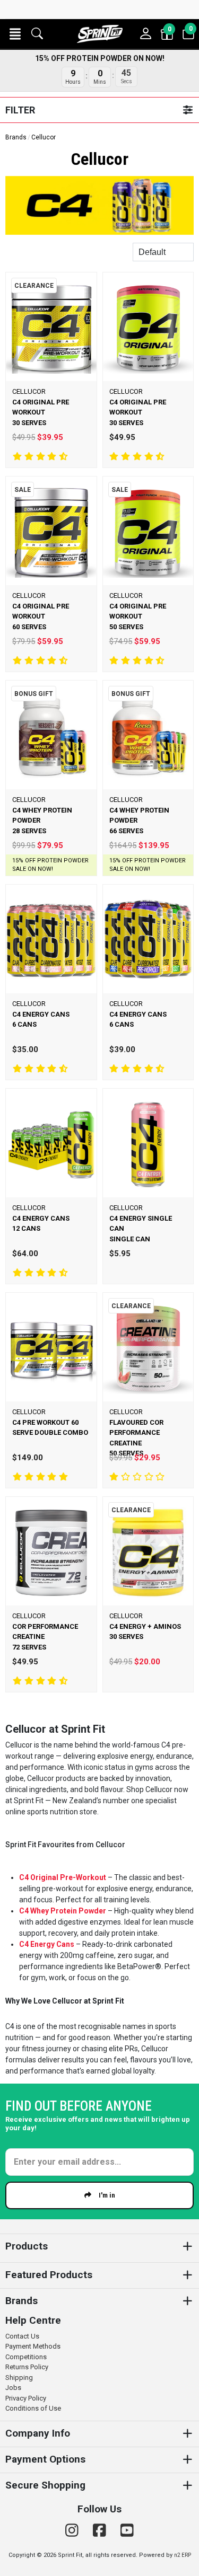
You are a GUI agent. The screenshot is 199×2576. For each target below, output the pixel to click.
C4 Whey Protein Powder (63, 1911)
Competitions (26, 2357)
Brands (16, 137)
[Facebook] (101, 2531)
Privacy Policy (26, 2398)
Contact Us (22, 2336)
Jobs (13, 2388)
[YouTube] (127, 2531)
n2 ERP (183, 2555)
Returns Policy (27, 2367)
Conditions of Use (33, 2408)
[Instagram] (74, 2531)
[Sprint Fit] (99, 34)
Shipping (19, 2377)
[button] (15, 34)
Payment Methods (33, 2346)
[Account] (146, 34)
